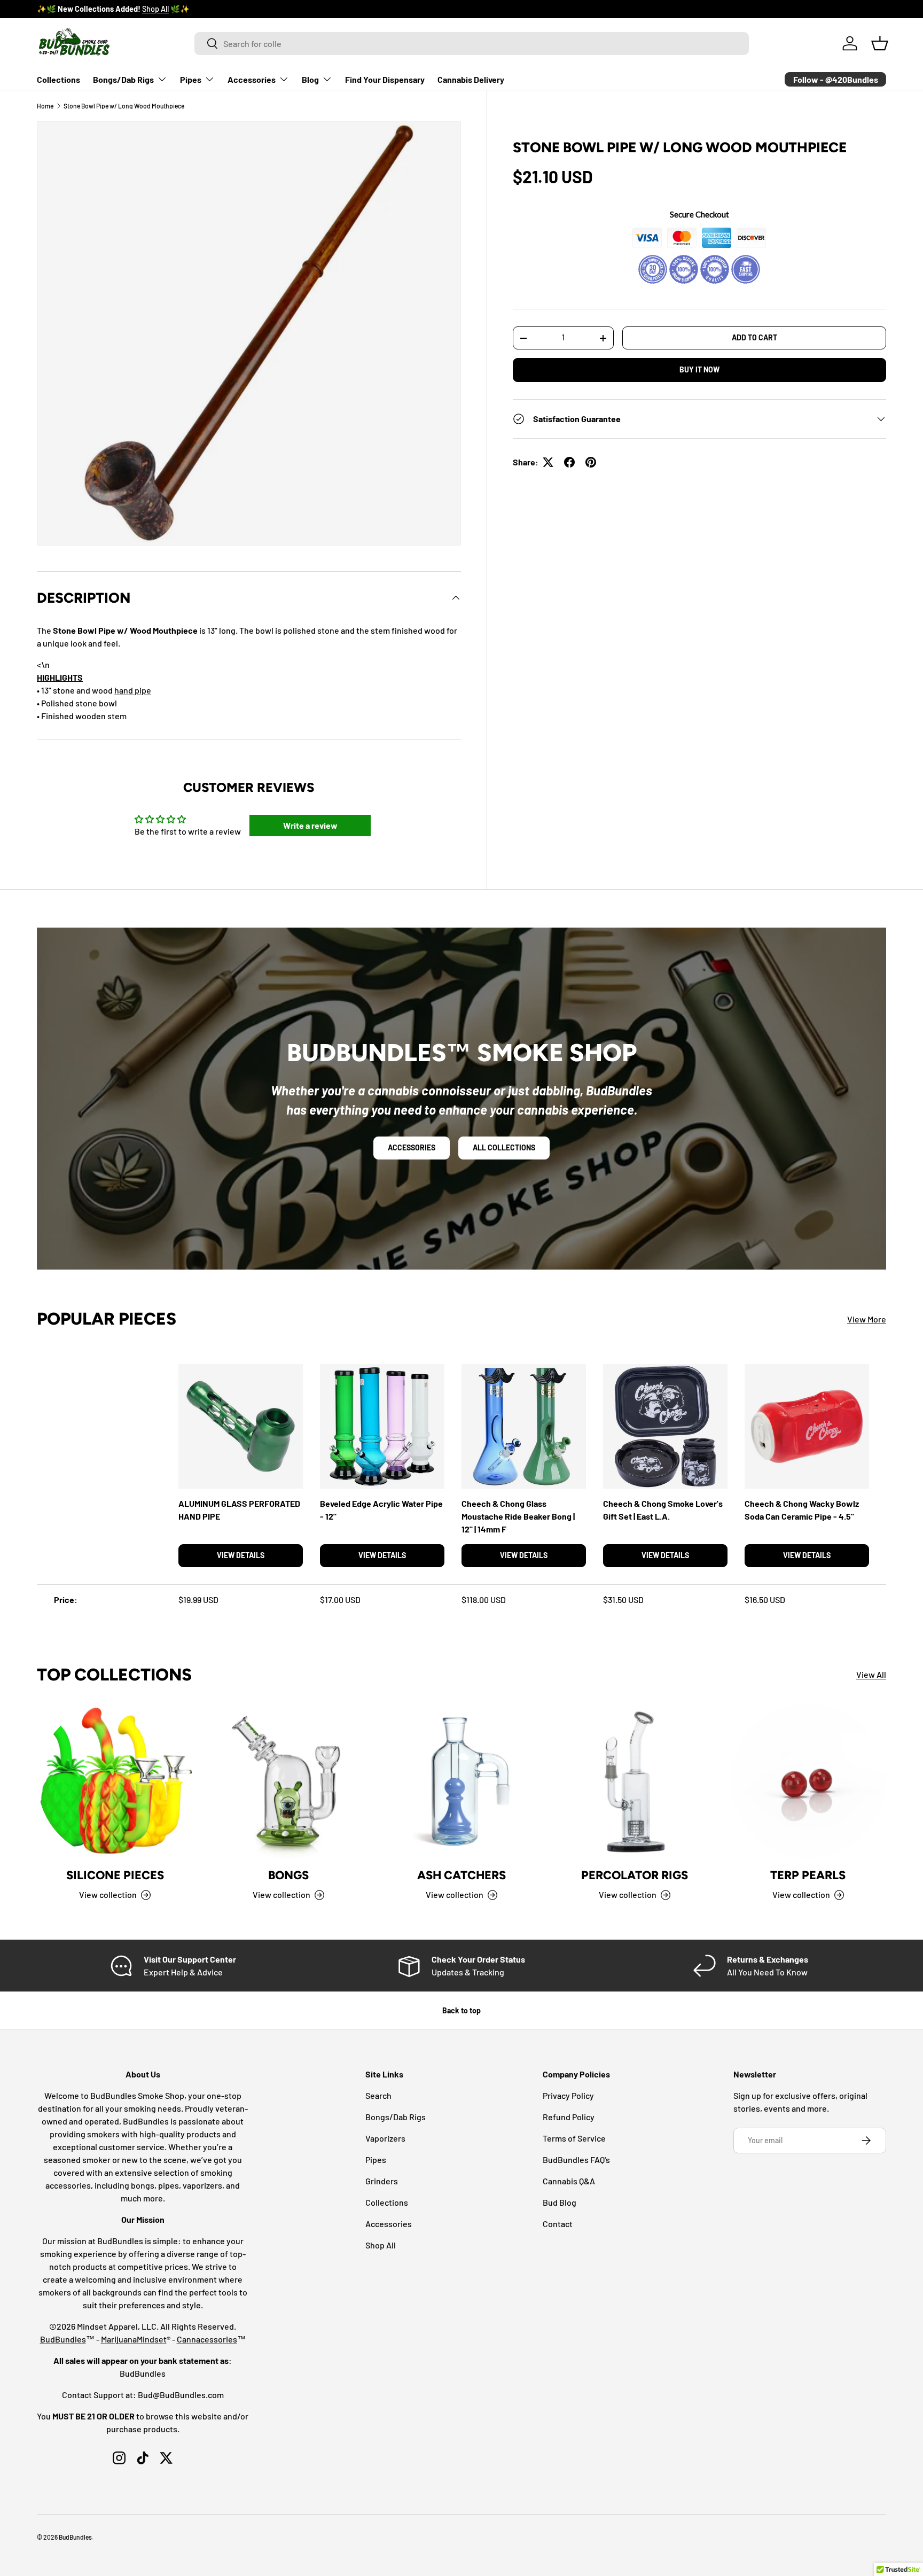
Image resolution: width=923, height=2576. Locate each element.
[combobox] (472, 44)
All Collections (504, 1147)
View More (867, 1318)
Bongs (288, 1876)
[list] (249, 333)
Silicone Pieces (115, 1876)
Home (45, 106)
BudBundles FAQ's (576, 2159)
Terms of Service (574, 2138)
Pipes (191, 79)
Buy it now (699, 369)
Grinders (382, 2181)
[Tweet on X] (548, 462)
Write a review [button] (310, 825)
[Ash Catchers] (461, 1781)
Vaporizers (385, 2138)
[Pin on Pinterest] (591, 462)
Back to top (461, 2010)
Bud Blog (560, 2202)
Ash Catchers (461, 1876)
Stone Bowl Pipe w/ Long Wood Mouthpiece (124, 106)
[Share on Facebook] (569, 462)
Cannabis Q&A (569, 2181)
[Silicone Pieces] (115, 1781)
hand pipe (133, 690)
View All (871, 1675)
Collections (58, 79)
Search (378, 2095)
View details (241, 1555)
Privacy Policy (568, 2095)
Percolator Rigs (635, 1876)
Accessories (252, 79)
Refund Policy (569, 2117)
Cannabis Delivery (471, 79)
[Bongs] (288, 1781)
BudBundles (63, 2339)
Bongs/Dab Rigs (123, 79)
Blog (310, 79)
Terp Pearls (808, 1876)
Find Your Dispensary (385, 79)
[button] (880, 43)
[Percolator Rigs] (635, 1781)
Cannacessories (207, 2339)
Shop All (381, 2245)
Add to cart (754, 338)
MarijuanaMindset (134, 2339)
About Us (135, 9)
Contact (558, 2224)
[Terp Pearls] (808, 1781)
